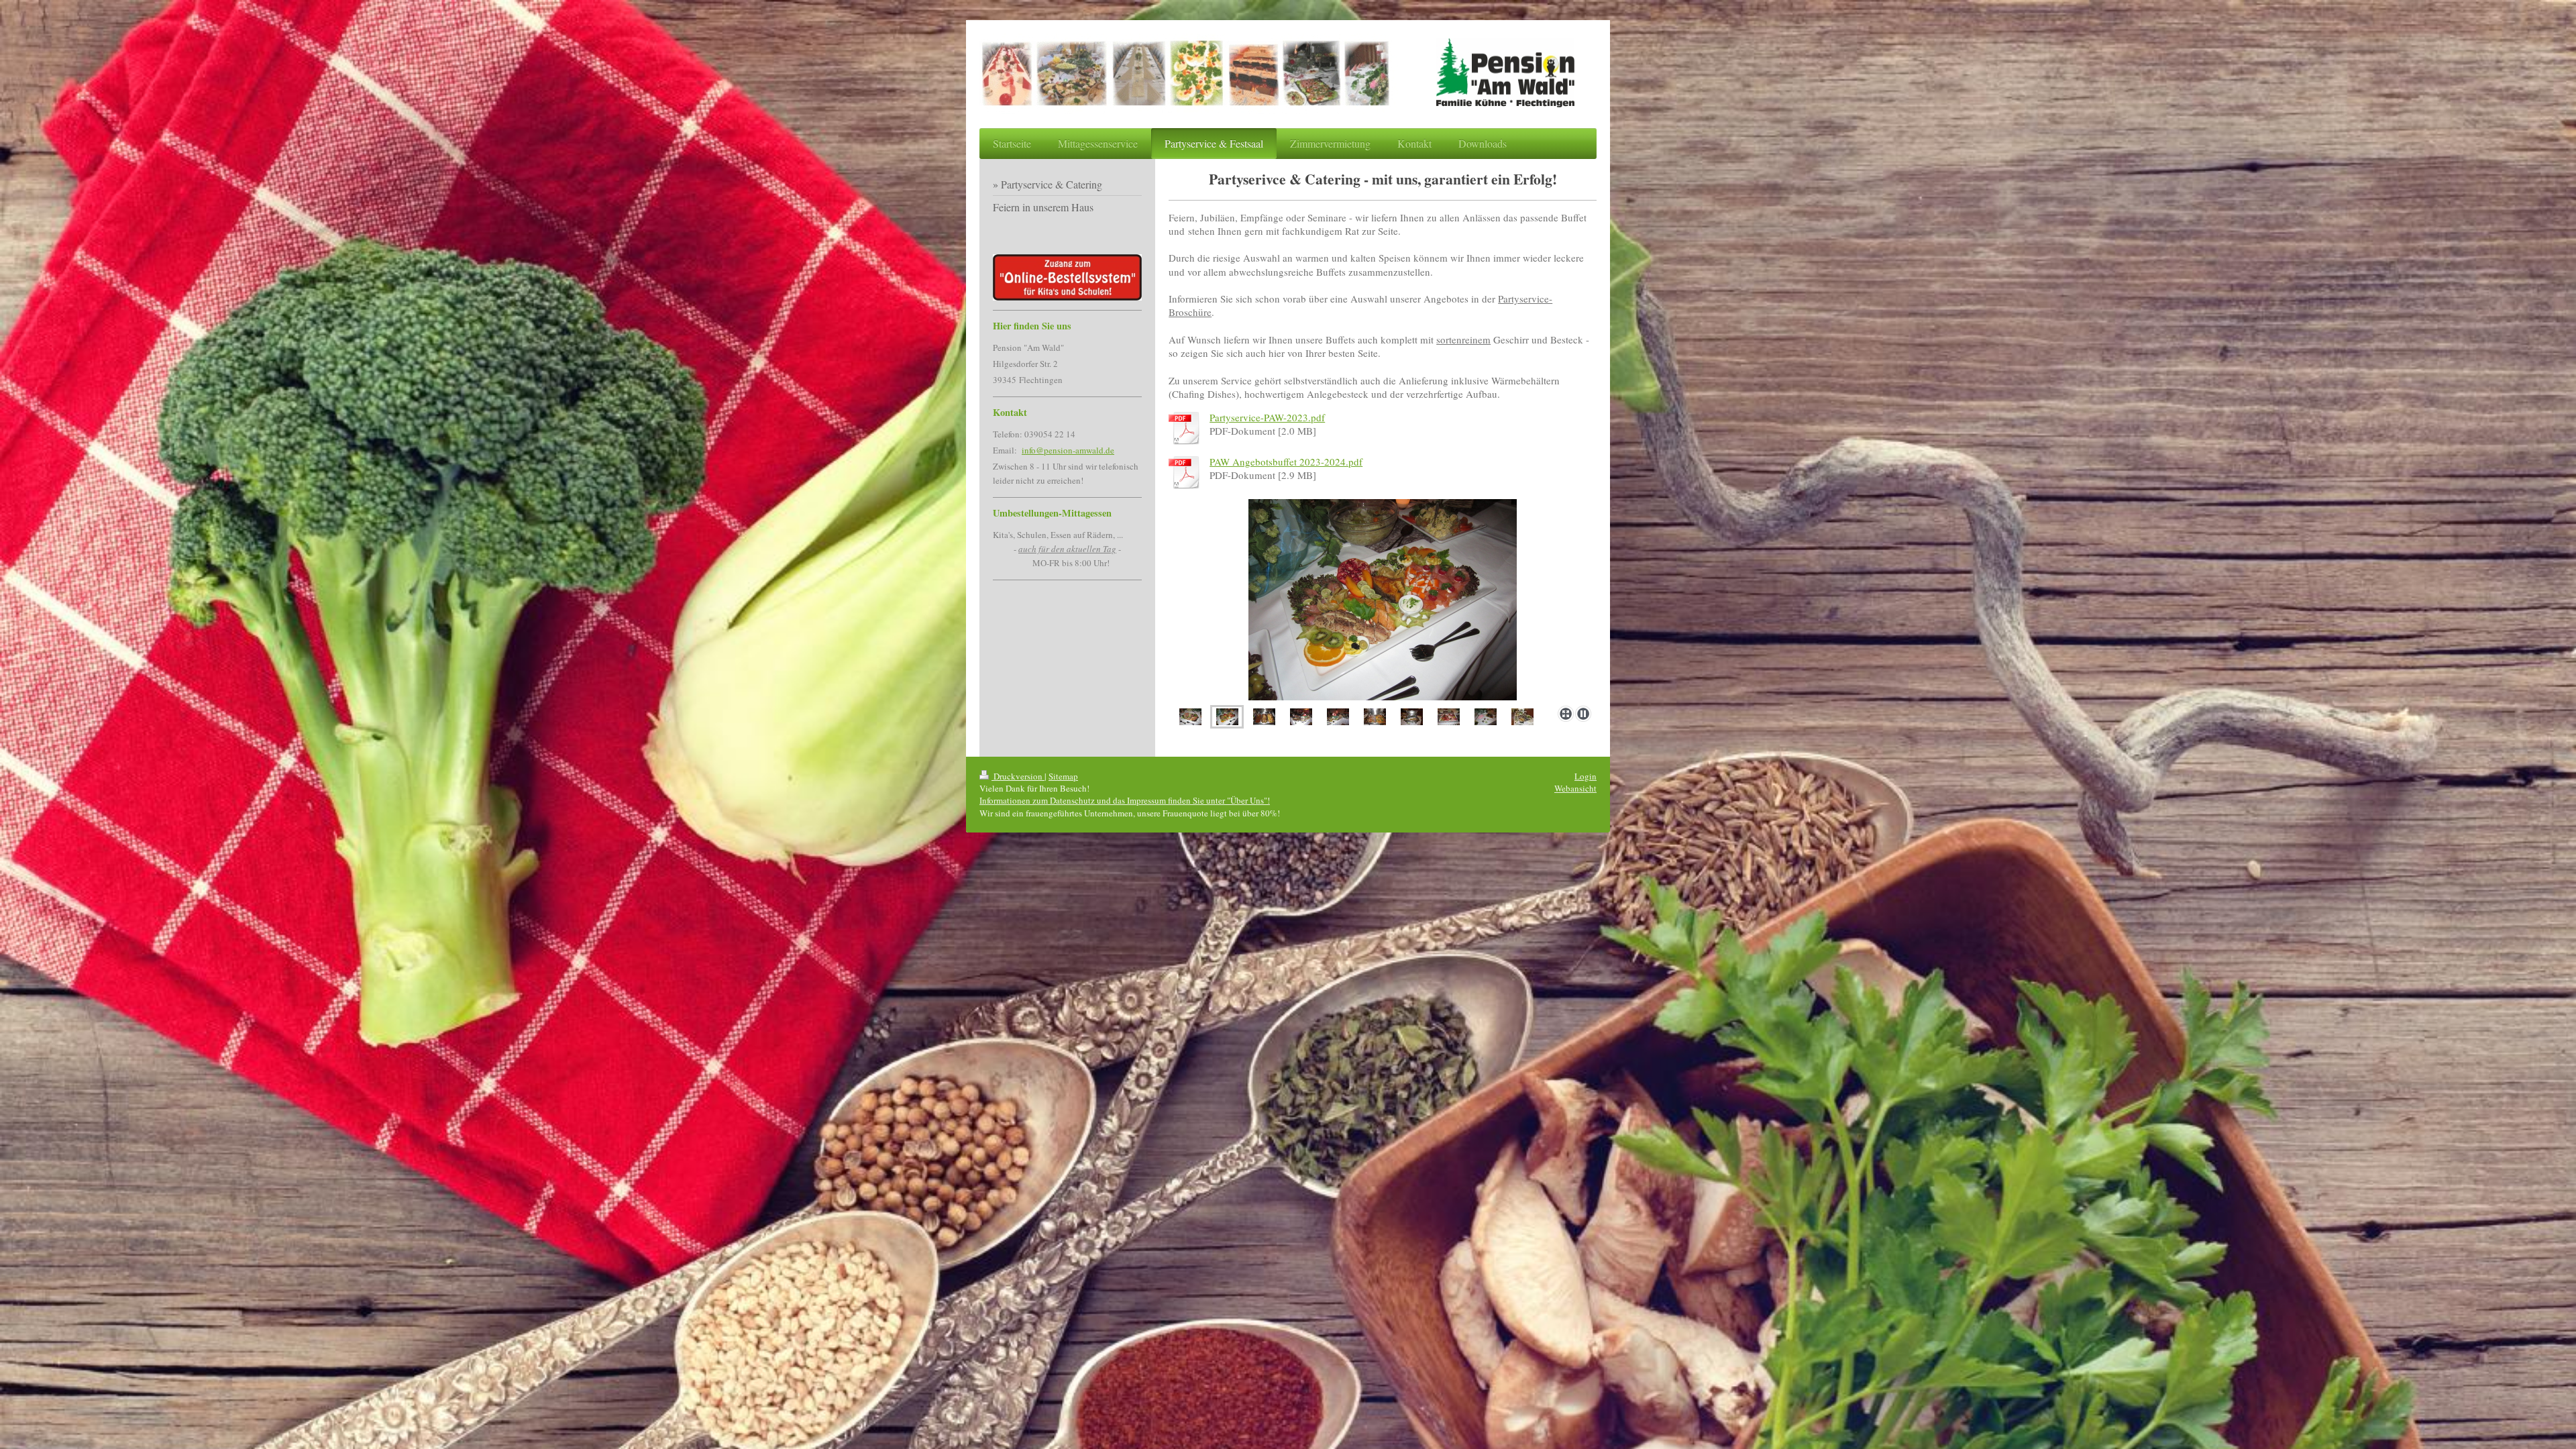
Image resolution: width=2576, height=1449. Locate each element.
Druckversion (1018, 776)
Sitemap (1063, 776)
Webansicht (1575, 788)
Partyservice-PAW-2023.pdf (1267, 417)
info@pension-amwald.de (1068, 450)
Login (1586, 776)
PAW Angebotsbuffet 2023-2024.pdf (1286, 462)
